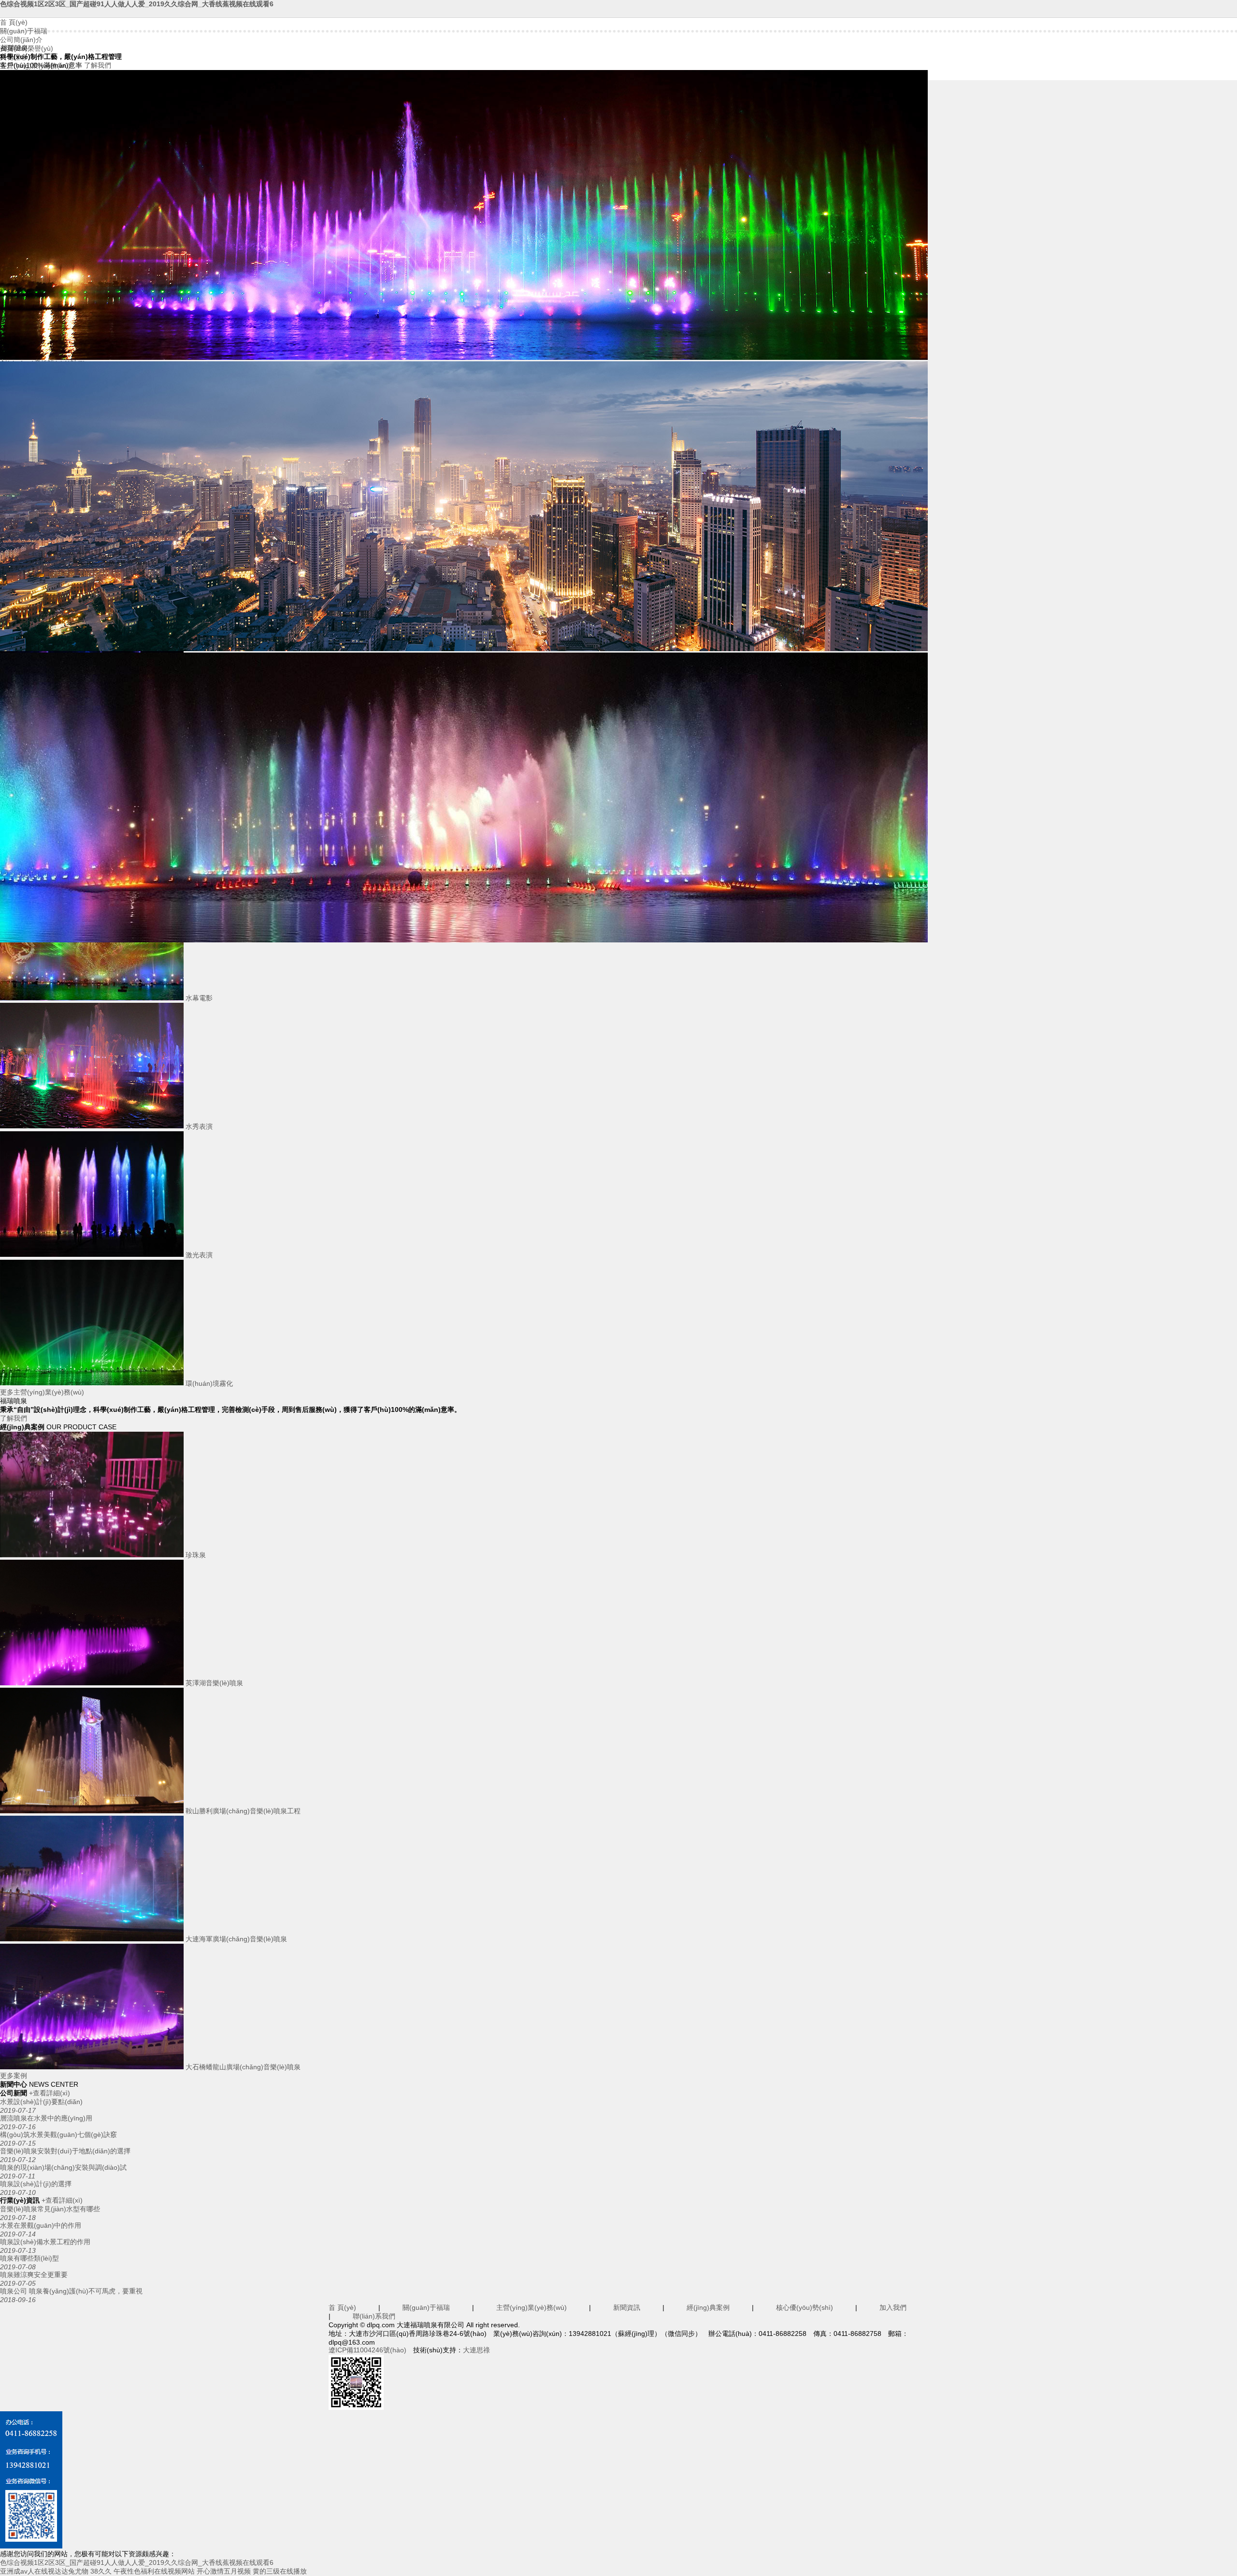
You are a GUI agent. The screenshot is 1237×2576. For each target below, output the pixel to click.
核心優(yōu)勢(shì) (805, 2307)
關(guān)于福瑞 (24, 31)
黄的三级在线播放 (280, 2571)
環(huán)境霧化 (208, 1383)
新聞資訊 (627, 2307)
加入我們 (893, 2307)
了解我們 (98, 65)
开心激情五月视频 (224, 2571)
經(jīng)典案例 (708, 2307)
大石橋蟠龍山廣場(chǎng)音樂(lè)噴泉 (242, 2067)
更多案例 (14, 2076)
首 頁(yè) (14, 22)
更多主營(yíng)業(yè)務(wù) (42, 1392)
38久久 (101, 2571)
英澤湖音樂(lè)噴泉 (213, 1683)
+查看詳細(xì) (50, 2093)
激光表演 (198, 1255)
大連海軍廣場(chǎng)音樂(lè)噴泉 (235, 1939)
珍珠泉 (195, 1555)
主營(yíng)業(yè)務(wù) (532, 2307)
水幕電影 (198, 998)
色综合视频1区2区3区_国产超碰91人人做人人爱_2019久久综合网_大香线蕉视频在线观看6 (137, 4)
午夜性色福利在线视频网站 (154, 2571)
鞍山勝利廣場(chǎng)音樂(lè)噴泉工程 (242, 1811)
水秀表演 (198, 1126)
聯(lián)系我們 (374, 2316)
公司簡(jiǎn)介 (21, 40)
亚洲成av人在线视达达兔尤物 (44, 2571)
